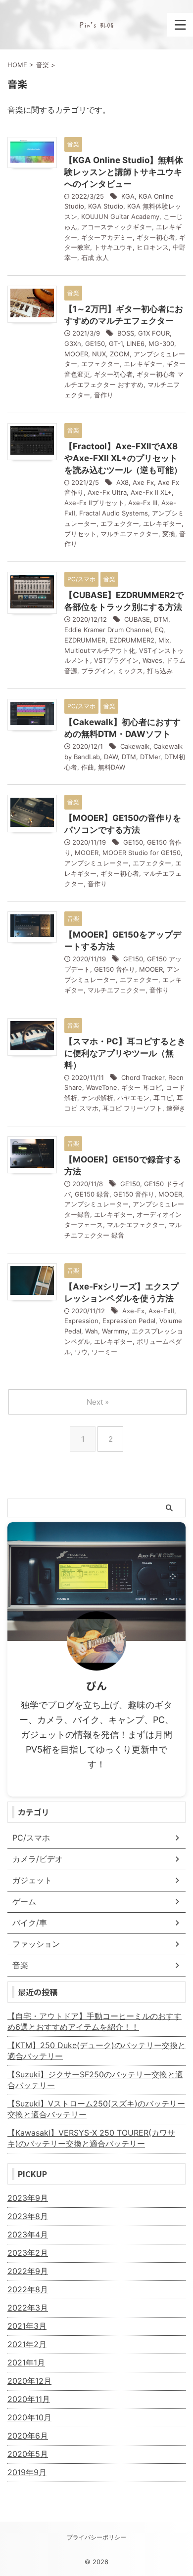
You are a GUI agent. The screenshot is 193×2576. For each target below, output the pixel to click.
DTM (161, 619)
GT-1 (116, 343)
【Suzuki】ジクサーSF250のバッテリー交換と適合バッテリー (95, 2080)
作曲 (88, 767)
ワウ (81, 1352)
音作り (104, 395)
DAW (111, 757)
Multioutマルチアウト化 (100, 650)
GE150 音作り (115, 969)
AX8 (122, 482)
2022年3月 (28, 2308)
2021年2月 (27, 2344)
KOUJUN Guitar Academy (120, 216)
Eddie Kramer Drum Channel (108, 630)
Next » (98, 1402)
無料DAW (112, 767)
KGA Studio (106, 206)
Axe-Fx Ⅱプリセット (94, 503)
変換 (169, 534)
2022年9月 (28, 2271)
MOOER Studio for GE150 (142, 853)
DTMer (150, 757)
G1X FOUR (154, 333)
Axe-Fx (133, 1311)
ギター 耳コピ (142, 1087)
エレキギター (143, 364)
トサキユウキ (113, 247)
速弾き (176, 1108)
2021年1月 (26, 2362)
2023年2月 (28, 2253)
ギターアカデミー (107, 237)
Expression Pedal (129, 1321)
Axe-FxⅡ (161, 1311)
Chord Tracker (143, 1077)
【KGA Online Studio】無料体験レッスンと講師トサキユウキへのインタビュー (124, 172)
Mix (164, 640)
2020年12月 (29, 2381)
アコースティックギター (117, 227)
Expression (81, 1321)
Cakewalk (135, 746)
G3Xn (73, 343)
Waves (152, 660)
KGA (128, 196)
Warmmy (115, 1331)
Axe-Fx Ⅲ (143, 503)
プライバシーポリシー (96, 2537)
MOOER (76, 354)
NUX (99, 354)
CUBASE (137, 619)
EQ (159, 630)
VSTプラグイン (116, 660)
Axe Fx (143, 482)
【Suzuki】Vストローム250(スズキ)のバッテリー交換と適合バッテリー (96, 2109)
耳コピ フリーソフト (132, 1108)
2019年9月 (27, 2472)
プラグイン (97, 671)
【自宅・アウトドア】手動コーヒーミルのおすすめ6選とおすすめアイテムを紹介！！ (95, 2021)
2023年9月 (28, 2198)
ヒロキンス (153, 247)
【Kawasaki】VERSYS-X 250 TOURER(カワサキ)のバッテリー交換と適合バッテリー (91, 2138)
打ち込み (160, 671)
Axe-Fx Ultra (107, 492)
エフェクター (100, 364)
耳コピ (163, 1098)
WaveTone (102, 1087)
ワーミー (104, 1352)
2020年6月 (28, 2436)
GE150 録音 (92, 1194)
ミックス (130, 671)
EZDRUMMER (85, 640)
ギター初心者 (156, 237)
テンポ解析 (97, 1098)
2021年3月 (27, 2326)
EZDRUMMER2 (132, 640)
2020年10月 (29, 2417)
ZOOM (120, 354)
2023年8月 (28, 2216)
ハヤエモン (133, 1098)
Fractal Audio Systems (114, 513)
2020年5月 (28, 2454)
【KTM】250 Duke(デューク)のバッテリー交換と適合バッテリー (96, 2051)
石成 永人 (95, 258)
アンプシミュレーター (96, 863)
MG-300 (161, 343)
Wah (92, 1331)
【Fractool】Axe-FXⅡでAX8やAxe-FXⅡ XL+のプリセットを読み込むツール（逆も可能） (123, 458)
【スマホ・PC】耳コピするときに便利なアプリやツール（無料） (125, 1053)
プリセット (80, 534)
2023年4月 (28, 2234)
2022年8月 (28, 2289)
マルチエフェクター (129, 534)
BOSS (126, 333)
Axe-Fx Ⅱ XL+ (151, 492)
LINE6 (136, 343)
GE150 (95, 343)
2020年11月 (29, 2399)
